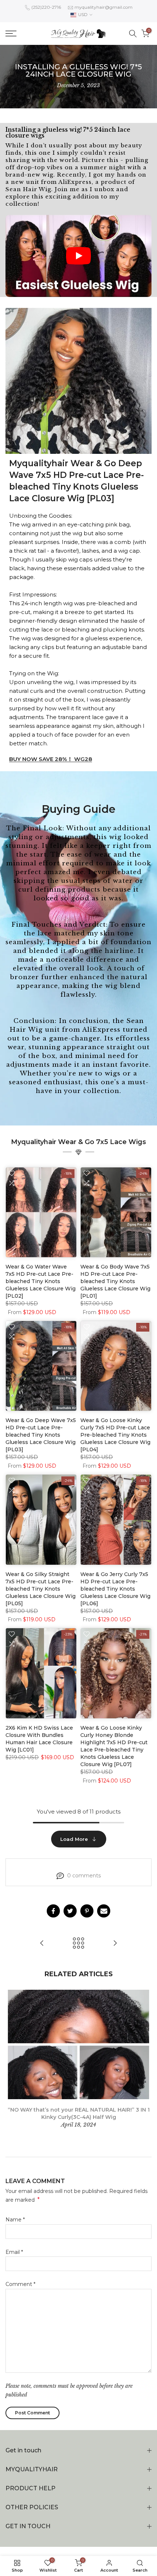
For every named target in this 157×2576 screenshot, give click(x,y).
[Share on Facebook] (53, 1911)
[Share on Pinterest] (87, 1911)
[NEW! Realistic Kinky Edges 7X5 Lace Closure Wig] (115, 1944)
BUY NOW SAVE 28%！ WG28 (51, 759)
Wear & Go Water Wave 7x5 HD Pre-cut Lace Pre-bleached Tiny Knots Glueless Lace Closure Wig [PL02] (41, 1281)
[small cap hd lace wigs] (42, 1944)
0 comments (84, 1876)
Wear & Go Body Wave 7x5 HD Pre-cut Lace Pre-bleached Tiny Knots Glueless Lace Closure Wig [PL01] (115, 1281)
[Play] (78, 256)
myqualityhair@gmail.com (104, 7)
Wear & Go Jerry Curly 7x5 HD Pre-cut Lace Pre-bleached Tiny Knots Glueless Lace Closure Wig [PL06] (115, 1589)
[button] (78, 256)
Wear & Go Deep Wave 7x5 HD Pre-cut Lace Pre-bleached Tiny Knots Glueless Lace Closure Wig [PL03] (41, 1435)
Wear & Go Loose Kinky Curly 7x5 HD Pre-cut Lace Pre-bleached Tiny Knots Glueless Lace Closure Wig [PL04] (115, 1435)
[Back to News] (78, 1944)
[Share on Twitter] (70, 1911)
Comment (20, 2284)
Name (15, 2220)
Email (14, 2252)
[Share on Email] (104, 1911)
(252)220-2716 (46, 7)
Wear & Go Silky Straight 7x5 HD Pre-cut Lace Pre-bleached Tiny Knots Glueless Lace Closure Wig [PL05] (41, 1589)
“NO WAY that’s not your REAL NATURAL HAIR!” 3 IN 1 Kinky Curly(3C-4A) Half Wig (79, 2113)
